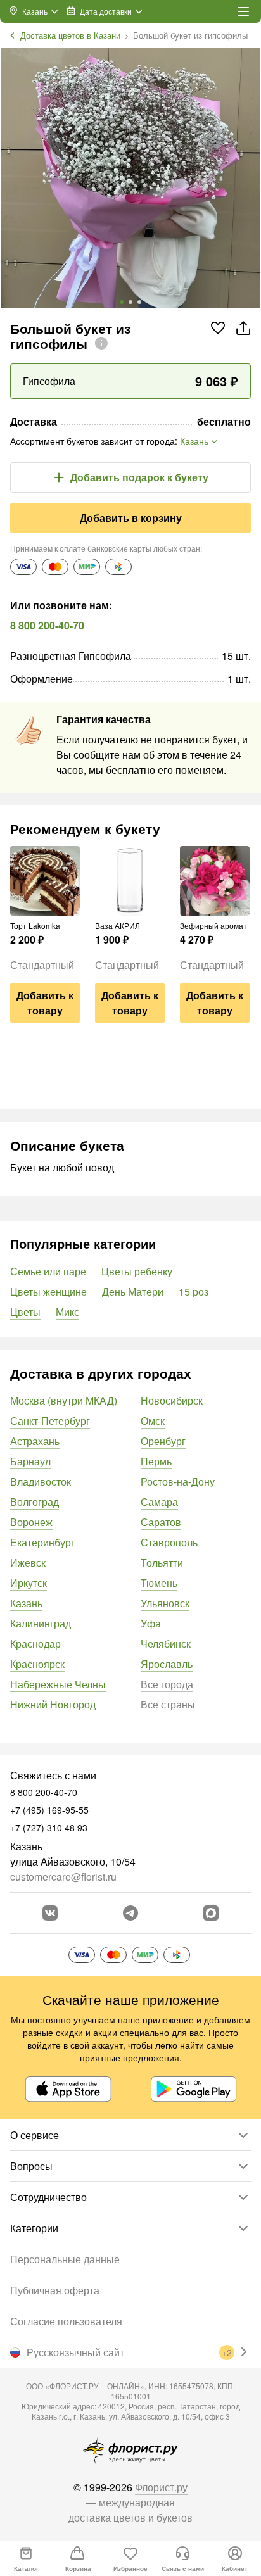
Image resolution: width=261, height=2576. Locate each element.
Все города (167, 1684)
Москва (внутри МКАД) (64, 1400)
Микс (67, 1312)
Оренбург (163, 1441)
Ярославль (167, 1664)
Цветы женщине (48, 1291)
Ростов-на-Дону (178, 1481)
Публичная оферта (55, 2290)
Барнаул (30, 1461)
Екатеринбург (42, 1542)
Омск (153, 1421)
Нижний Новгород (53, 1704)
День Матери (133, 1291)
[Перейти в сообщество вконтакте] (50, 1913)
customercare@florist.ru (63, 1877)
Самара (159, 1502)
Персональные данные (65, 2259)
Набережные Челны (58, 1684)
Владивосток (41, 1481)
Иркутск (29, 1583)
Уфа (151, 1623)
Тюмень (159, 1583)
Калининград (41, 1623)
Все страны (168, 1704)
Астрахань (35, 1441)
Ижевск (28, 1563)
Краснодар (35, 1644)
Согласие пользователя (66, 2321)
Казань (26, 1603)
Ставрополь (169, 1542)
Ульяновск (165, 1603)
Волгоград (35, 1502)
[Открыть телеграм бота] (130, 1913)
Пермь (156, 1461)
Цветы (25, 1312)
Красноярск (37, 1664)
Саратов (161, 1522)
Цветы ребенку (137, 1271)
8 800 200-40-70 (47, 625)
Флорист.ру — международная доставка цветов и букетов (130, 2502)
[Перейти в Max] (211, 1913)
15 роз (194, 1291)
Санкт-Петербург (50, 1421)
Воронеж (31, 1522)
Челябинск (166, 1644)
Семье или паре (48, 1271)
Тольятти (162, 1563)
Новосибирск (172, 1400)
